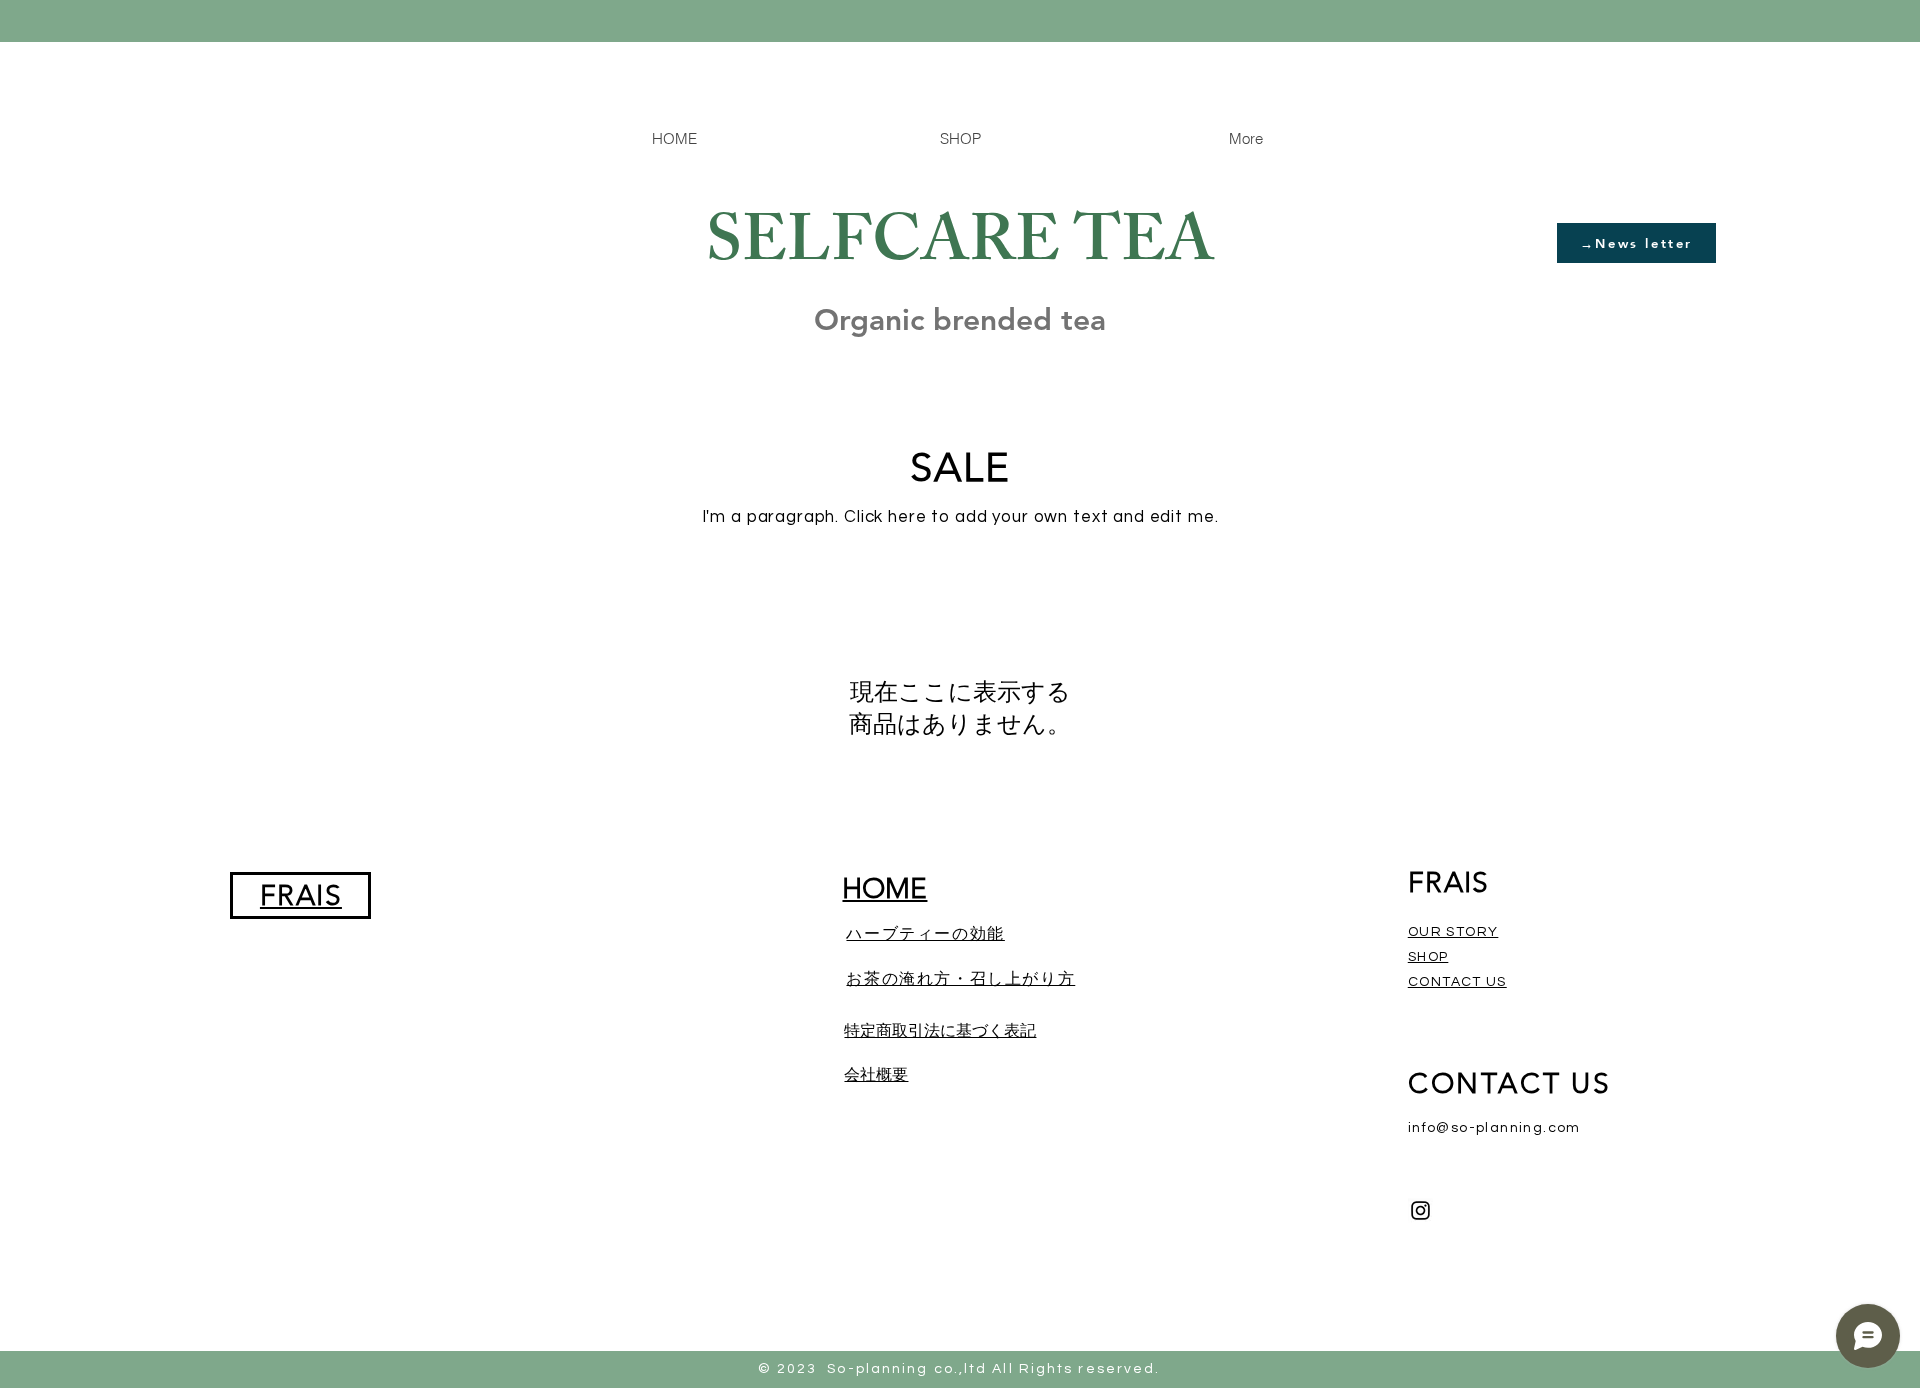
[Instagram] (1420, 1210)
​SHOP (1428, 957)
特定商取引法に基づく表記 (940, 1031)
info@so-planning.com (1494, 1128)
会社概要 (876, 1075)
